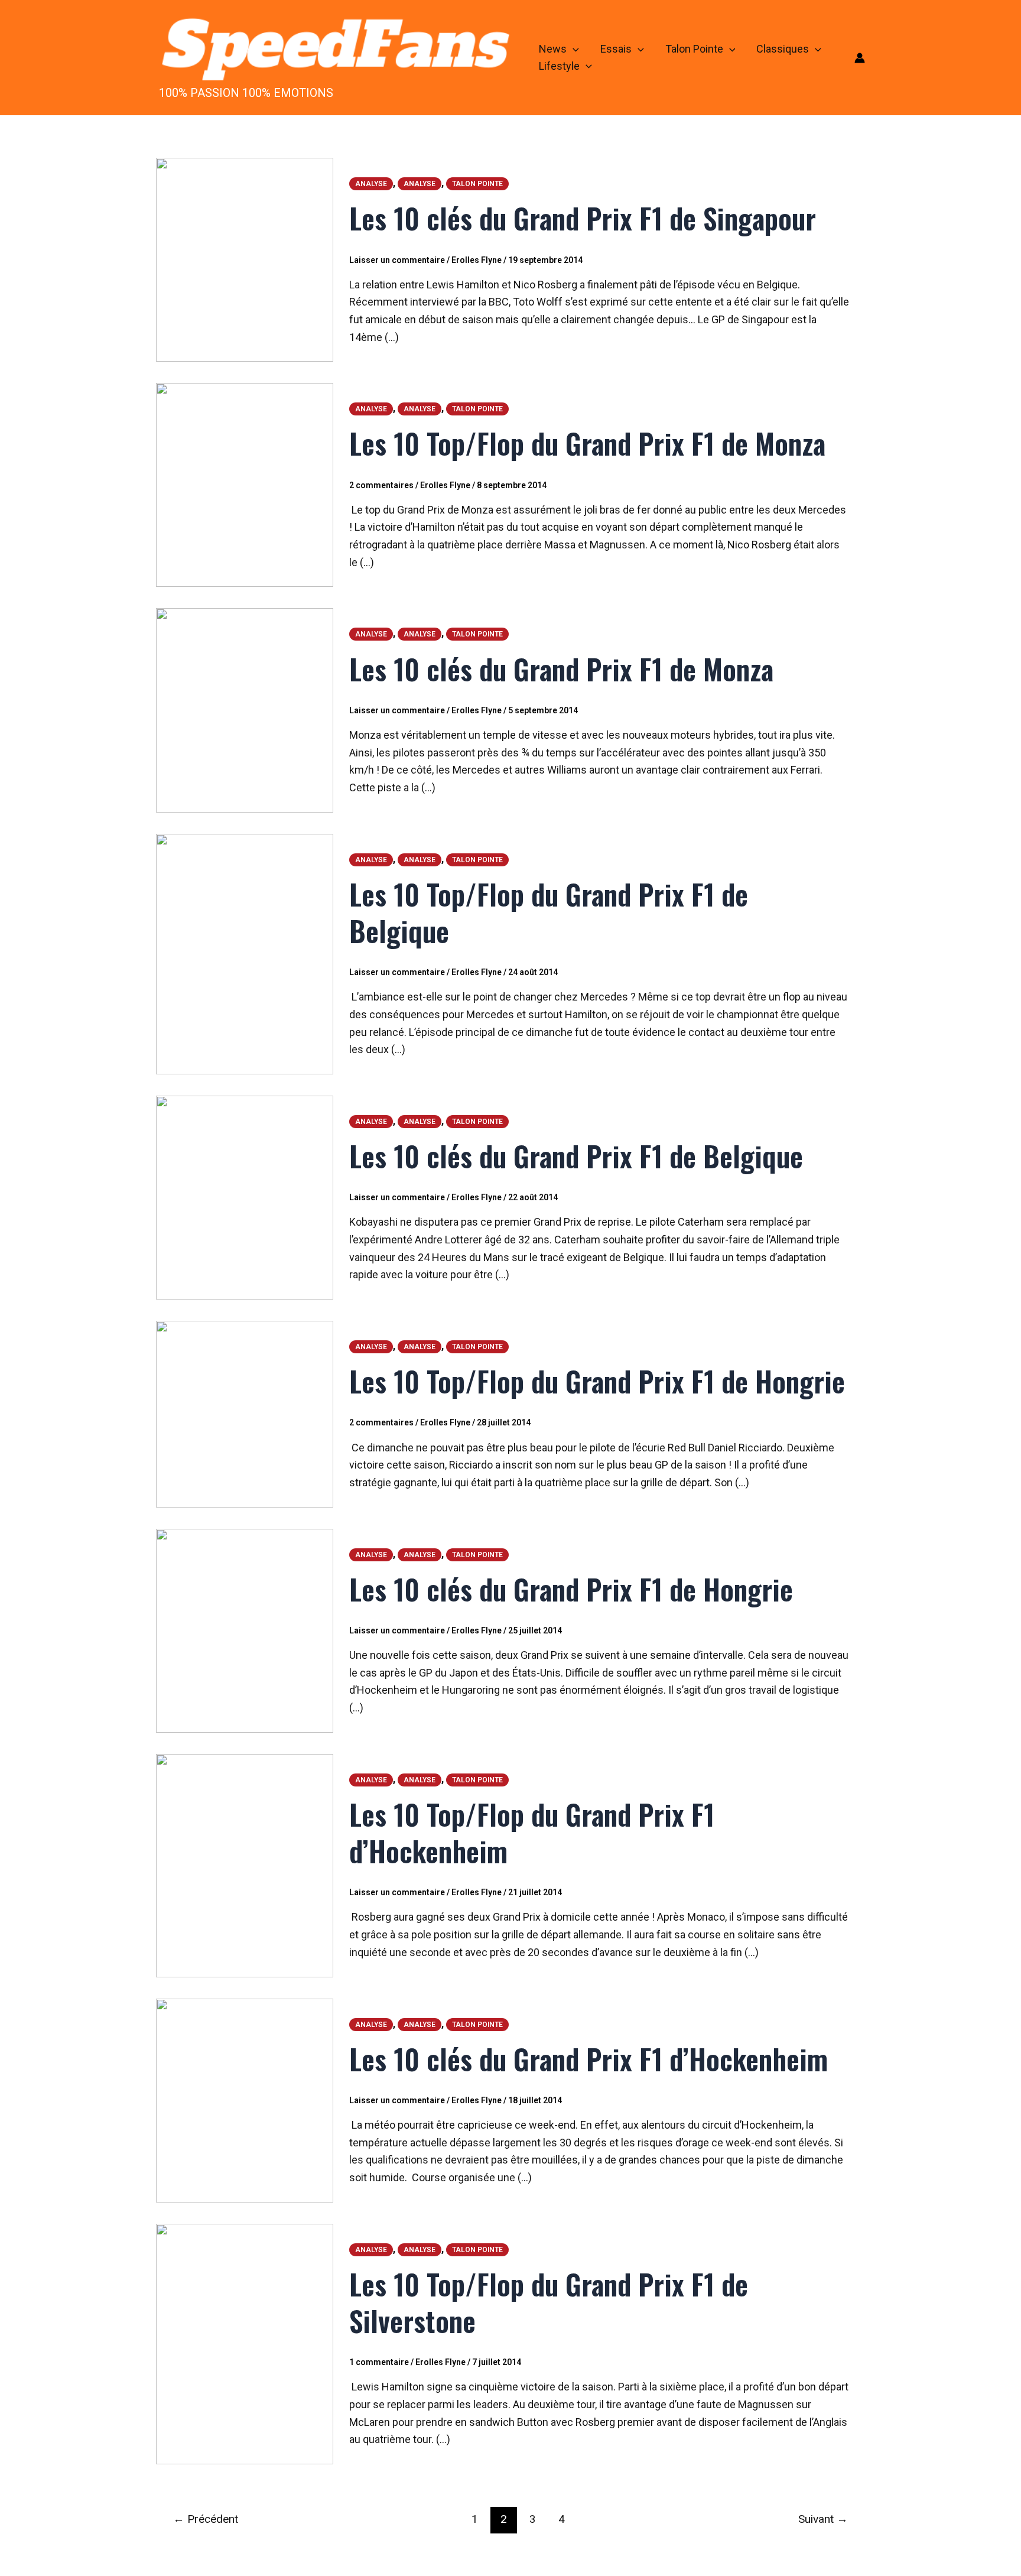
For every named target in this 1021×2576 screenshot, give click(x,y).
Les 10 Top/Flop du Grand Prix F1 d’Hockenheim (532, 1832)
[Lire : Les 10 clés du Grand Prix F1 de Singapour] (245, 259)
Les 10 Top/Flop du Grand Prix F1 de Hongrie (597, 1381)
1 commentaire (379, 2362)
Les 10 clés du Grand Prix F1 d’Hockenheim (588, 2059)
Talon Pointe (694, 49)
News (553, 49)
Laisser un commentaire (397, 260)
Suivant (823, 2519)
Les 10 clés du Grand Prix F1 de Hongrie (571, 1589)
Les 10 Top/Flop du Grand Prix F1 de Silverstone (549, 2302)
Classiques (783, 49)
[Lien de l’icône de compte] (860, 58)
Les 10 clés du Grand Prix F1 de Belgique (576, 1156)
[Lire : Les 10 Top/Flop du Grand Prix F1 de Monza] (245, 484)
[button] (573, 49)
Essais (616, 49)
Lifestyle (559, 66)
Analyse (371, 184)
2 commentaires (381, 485)
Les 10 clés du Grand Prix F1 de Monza (561, 669)
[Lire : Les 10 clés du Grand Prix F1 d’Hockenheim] (245, 2099)
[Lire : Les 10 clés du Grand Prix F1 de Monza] (245, 709)
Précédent (206, 2519)
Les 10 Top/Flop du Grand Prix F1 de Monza (587, 443)
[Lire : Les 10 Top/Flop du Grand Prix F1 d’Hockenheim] (245, 1864)
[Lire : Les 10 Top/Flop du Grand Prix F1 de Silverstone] (245, 2343)
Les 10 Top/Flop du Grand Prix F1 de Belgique (549, 912)
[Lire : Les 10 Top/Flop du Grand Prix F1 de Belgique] (245, 953)
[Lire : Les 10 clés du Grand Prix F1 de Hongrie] (245, 1630)
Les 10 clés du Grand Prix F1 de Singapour (583, 218)
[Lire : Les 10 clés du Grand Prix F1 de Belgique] (245, 1196)
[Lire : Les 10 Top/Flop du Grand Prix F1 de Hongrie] (245, 1413)
